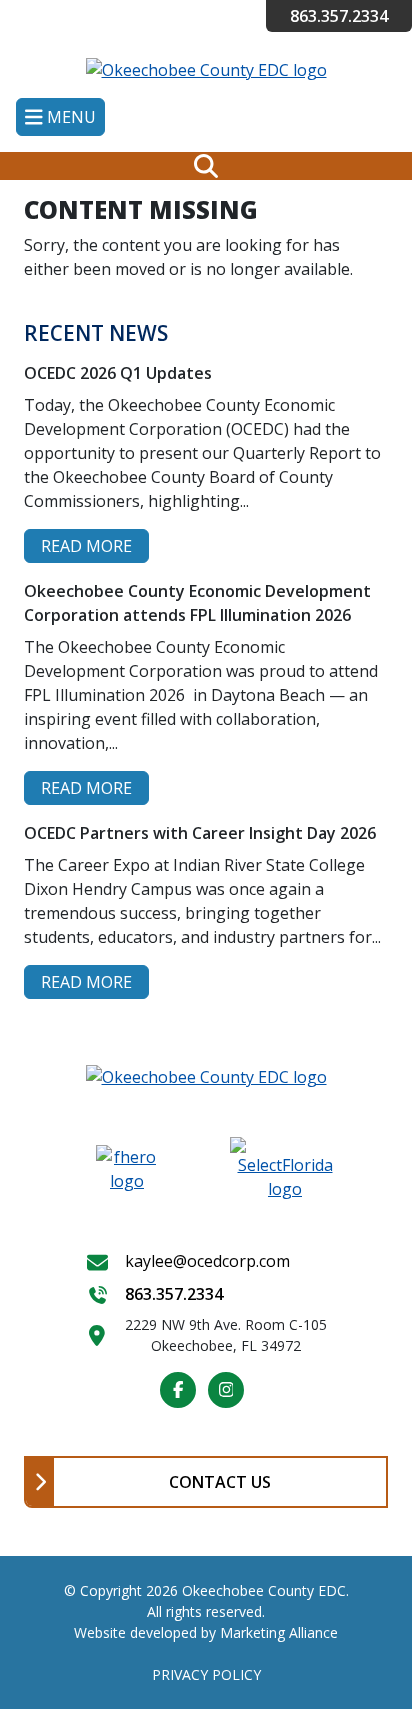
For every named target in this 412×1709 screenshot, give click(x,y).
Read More (86, 546)
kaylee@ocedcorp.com (207, 1261)
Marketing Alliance (279, 1632)
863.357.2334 (339, 16)
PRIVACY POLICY (206, 1674)
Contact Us (220, 1482)
